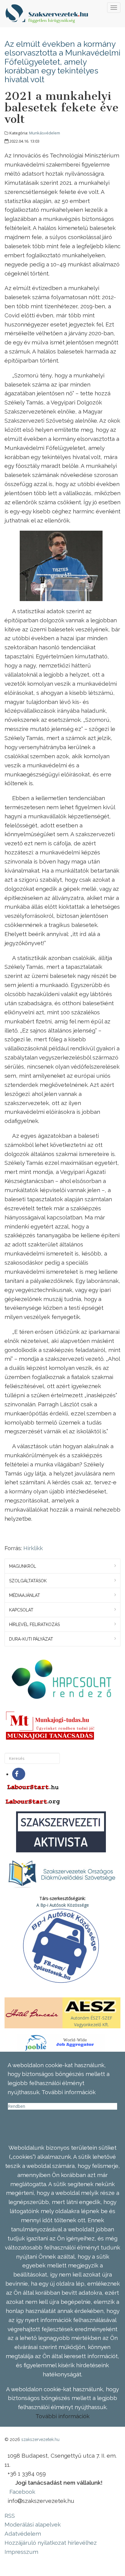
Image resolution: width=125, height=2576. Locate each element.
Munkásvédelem (45, 133)
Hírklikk (33, 1548)
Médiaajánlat (25, 1595)
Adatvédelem (23, 2534)
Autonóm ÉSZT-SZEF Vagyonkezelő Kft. (91, 2021)
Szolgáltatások (28, 1581)
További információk (62, 2416)
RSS (10, 2516)
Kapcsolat (21, 1610)
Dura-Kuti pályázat (31, 1639)
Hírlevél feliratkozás (34, 1624)
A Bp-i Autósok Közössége (63, 1905)
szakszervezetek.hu (40, 2439)
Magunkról (23, 1566)
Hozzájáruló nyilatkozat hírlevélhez (51, 2543)
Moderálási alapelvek (33, 2524)
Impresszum (21, 2552)
